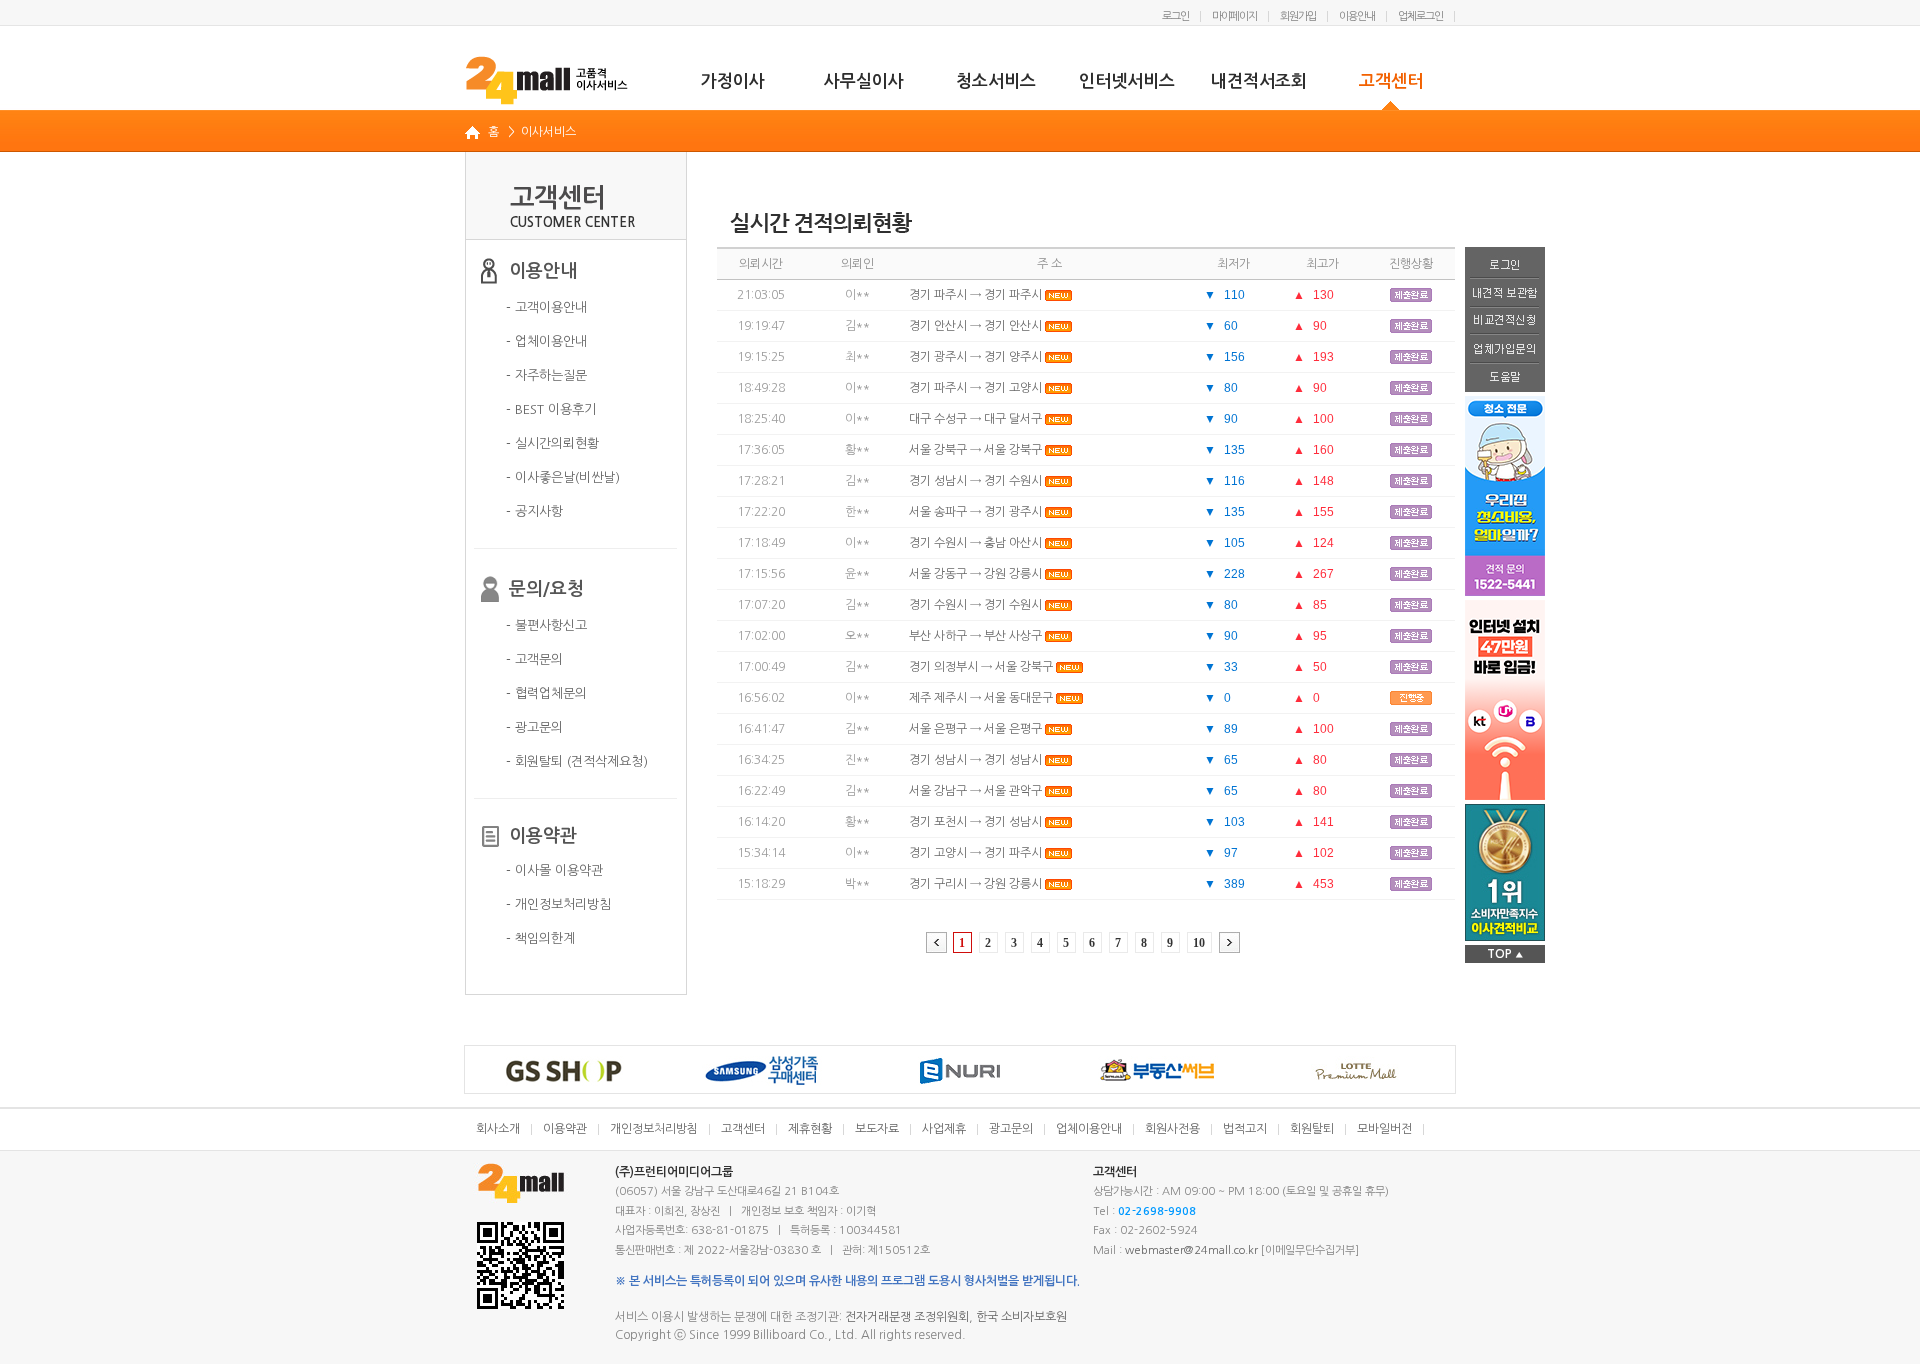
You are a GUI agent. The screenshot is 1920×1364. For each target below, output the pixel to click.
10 (1199, 943)
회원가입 (1298, 16)
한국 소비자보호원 (1021, 1317)
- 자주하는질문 (546, 375)
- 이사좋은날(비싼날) (563, 477)
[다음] (1229, 942)
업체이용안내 (1089, 1129)
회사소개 (498, 1129)
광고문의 (1011, 1129)
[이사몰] (547, 80)
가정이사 (733, 81)
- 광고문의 (534, 727)
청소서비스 (996, 81)
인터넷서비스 (1127, 81)
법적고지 (1245, 1129)
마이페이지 (1234, 16)
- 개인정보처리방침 (558, 904)
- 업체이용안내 (546, 341)
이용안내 (1357, 16)
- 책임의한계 (540, 938)
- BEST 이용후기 (551, 409)
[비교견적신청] (1505, 322)
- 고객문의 (534, 659)
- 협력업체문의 (546, 693)
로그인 (1175, 16)
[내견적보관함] (1505, 293)
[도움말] (1505, 378)
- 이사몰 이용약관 (554, 870)
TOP (1505, 954)
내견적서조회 (1259, 81)
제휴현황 (810, 1129)
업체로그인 (1420, 16)
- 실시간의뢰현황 (552, 443)
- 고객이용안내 (546, 307)
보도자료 (877, 1129)
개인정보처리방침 (654, 1129)
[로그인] (1505, 263)
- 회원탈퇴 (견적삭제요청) (577, 761)
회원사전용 (1172, 1129)
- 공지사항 (534, 511)
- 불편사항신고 (546, 625)
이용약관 (565, 1129)
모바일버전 (1384, 1129)
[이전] (936, 942)
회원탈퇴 (1312, 1129)
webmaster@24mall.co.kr (1191, 1250)
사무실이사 (864, 81)
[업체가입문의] (1505, 350)
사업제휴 (944, 1129)
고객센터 (1391, 81)
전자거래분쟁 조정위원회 (907, 1317)
